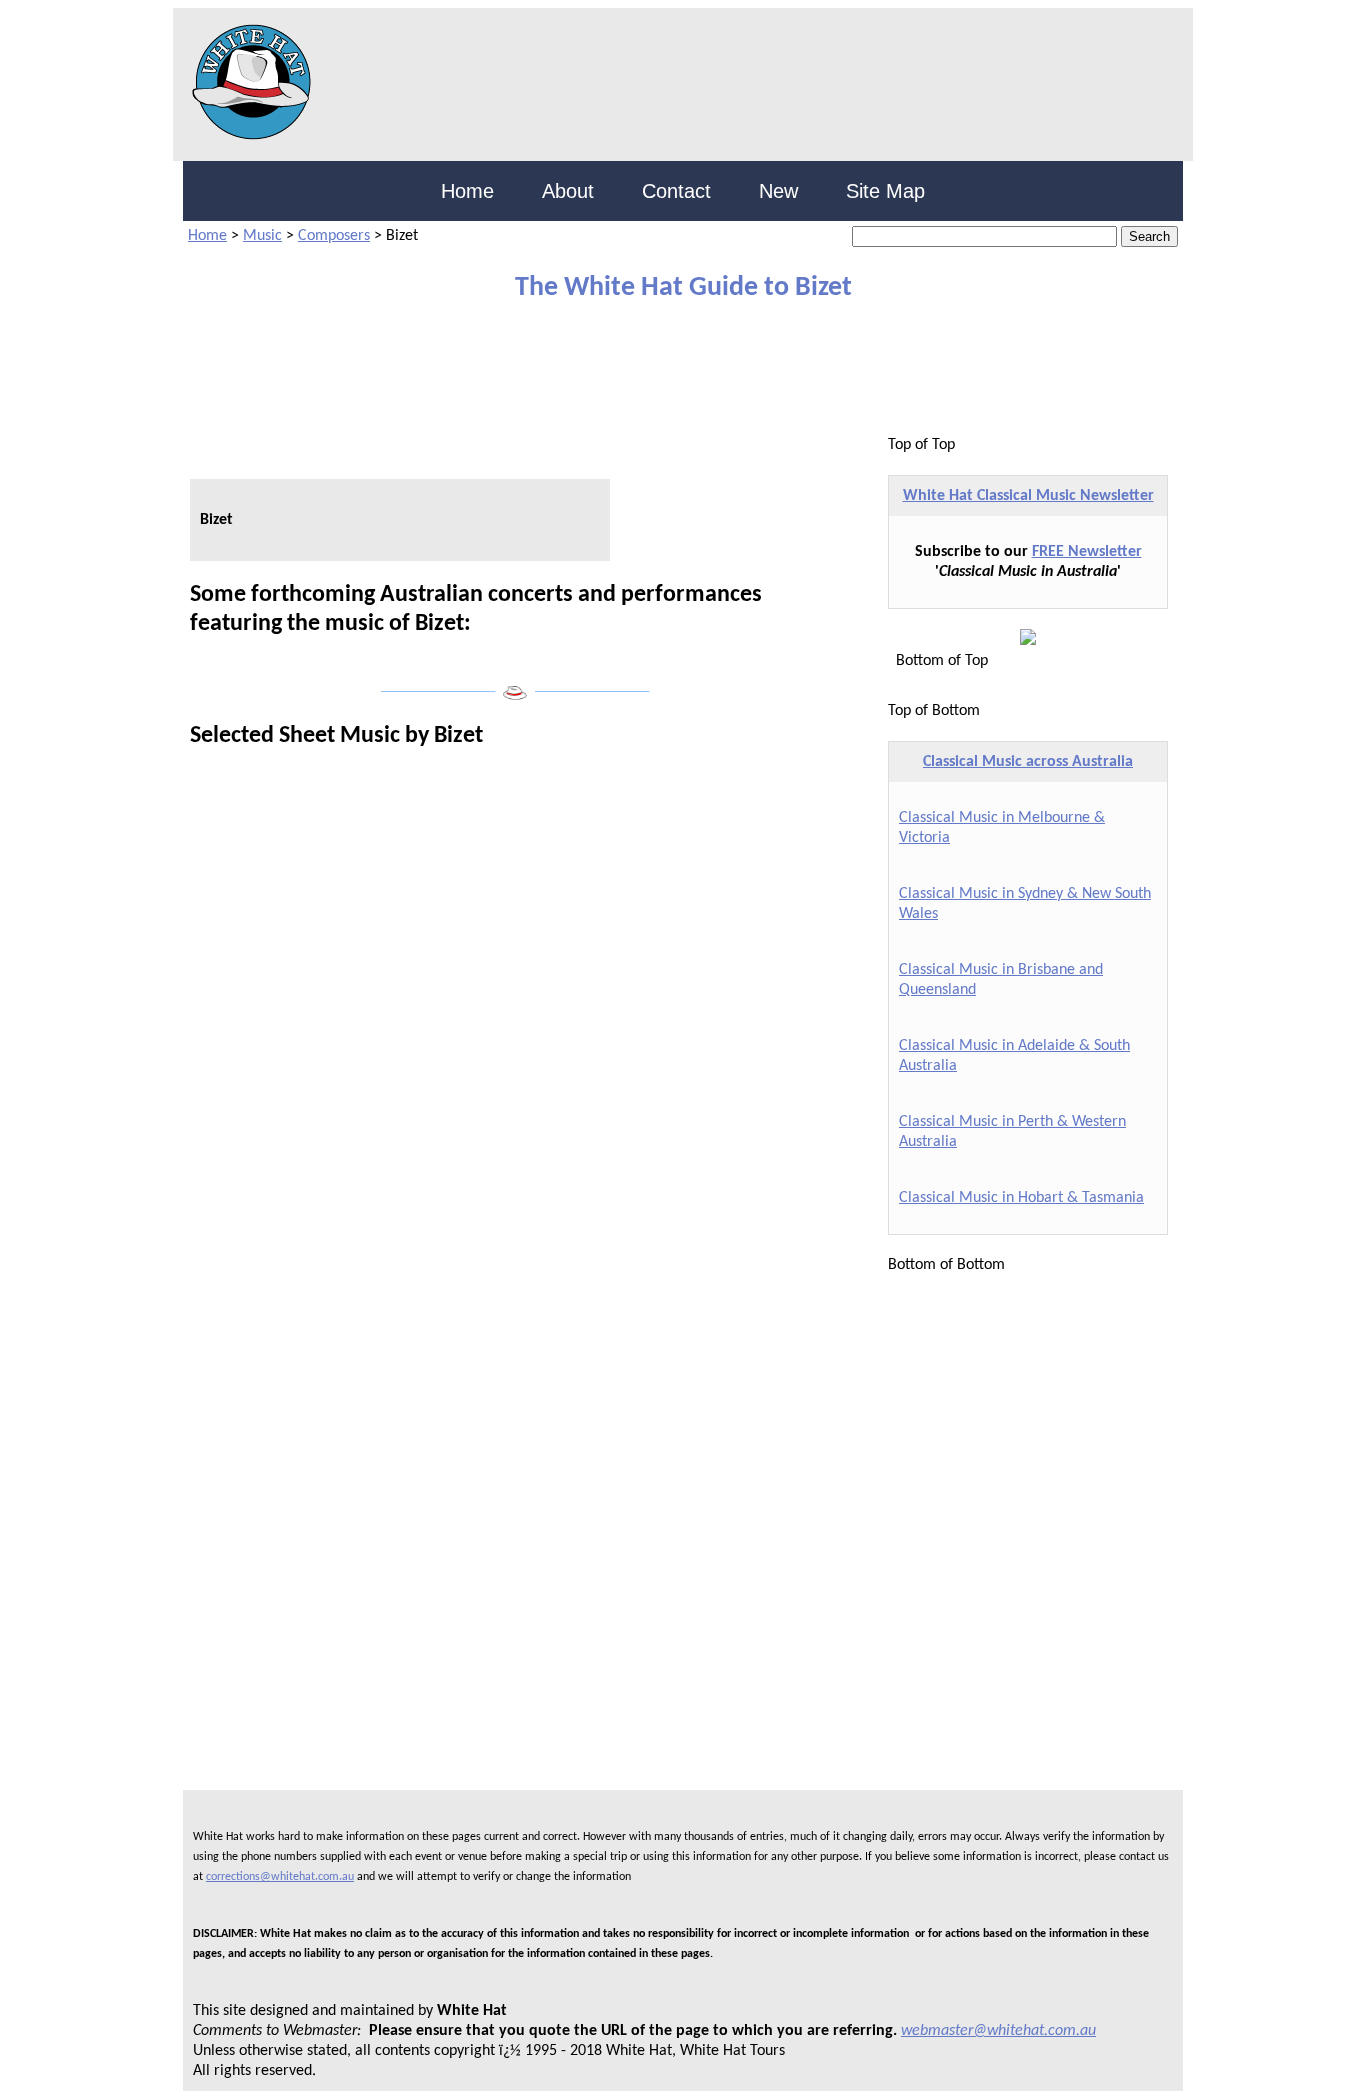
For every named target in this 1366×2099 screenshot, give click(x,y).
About (568, 191)
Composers (334, 236)
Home (467, 191)
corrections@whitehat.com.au (280, 1877)
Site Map (885, 191)
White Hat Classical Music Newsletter (1028, 496)
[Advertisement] (668, 369)
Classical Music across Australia (1028, 762)
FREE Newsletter (1087, 552)
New (778, 191)
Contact (676, 191)
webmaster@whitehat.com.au (998, 2031)
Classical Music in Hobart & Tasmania (1021, 1198)
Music (262, 236)
